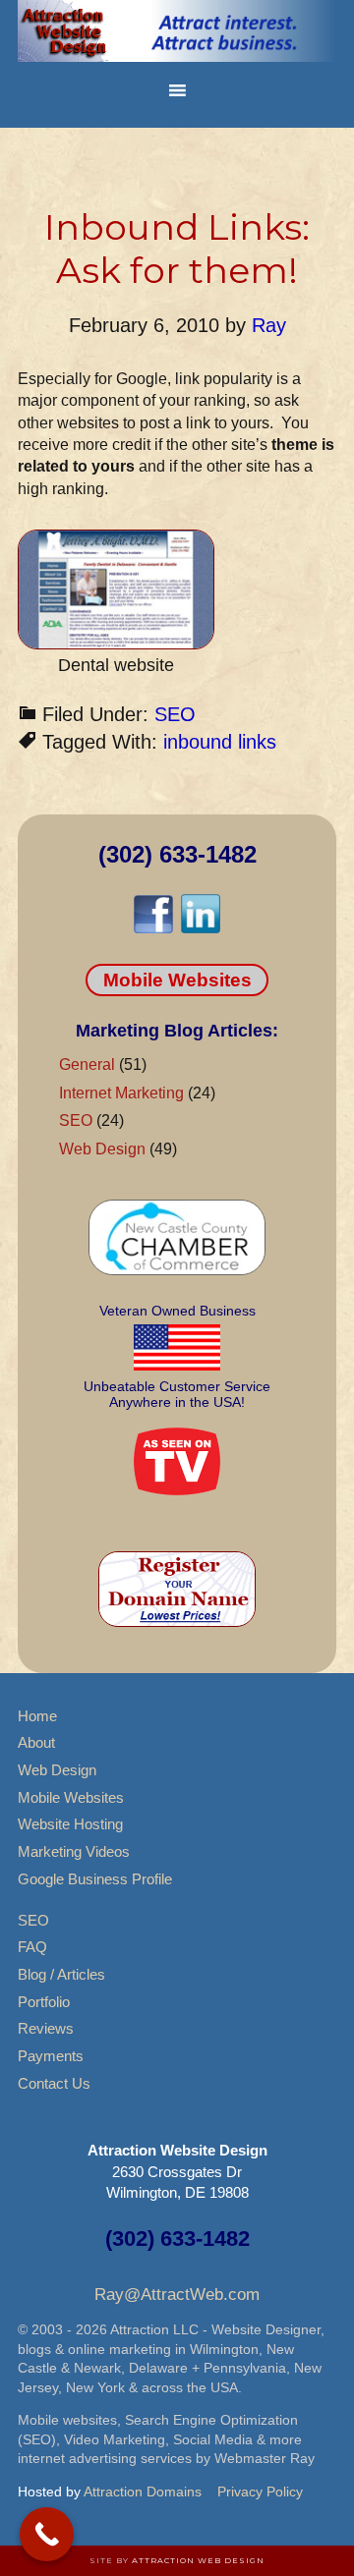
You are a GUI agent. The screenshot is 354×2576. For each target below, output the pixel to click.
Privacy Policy (260, 2492)
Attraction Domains (143, 2492)
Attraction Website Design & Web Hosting (177, 34)
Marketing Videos (74, 1851)
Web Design (102, 1149)
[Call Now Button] (47, 2534)
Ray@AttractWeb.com (177, 2295)
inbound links (220, 742)
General (87, 1064)
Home (37, 1716)
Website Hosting (70, 1824)
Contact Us (54, 2083)
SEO (175, 714)
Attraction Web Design (198, 2560)
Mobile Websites (177, 980)
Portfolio (44, 2002)
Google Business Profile (95, 1879)
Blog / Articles (61, 1974)
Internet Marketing (121, 1093)
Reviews (46, 2028)
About (36, 1742)
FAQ (32, 1947)
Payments (51, 2056)
